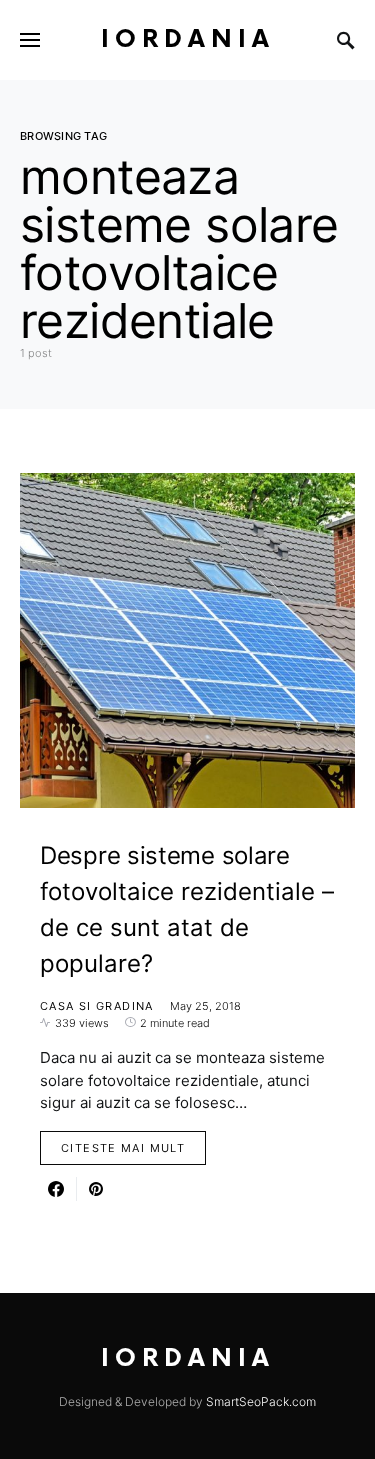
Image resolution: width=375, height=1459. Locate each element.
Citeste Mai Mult (123, 1148)
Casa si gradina (97, 1006)
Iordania (188, 39)
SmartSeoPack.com (261, 1401)
